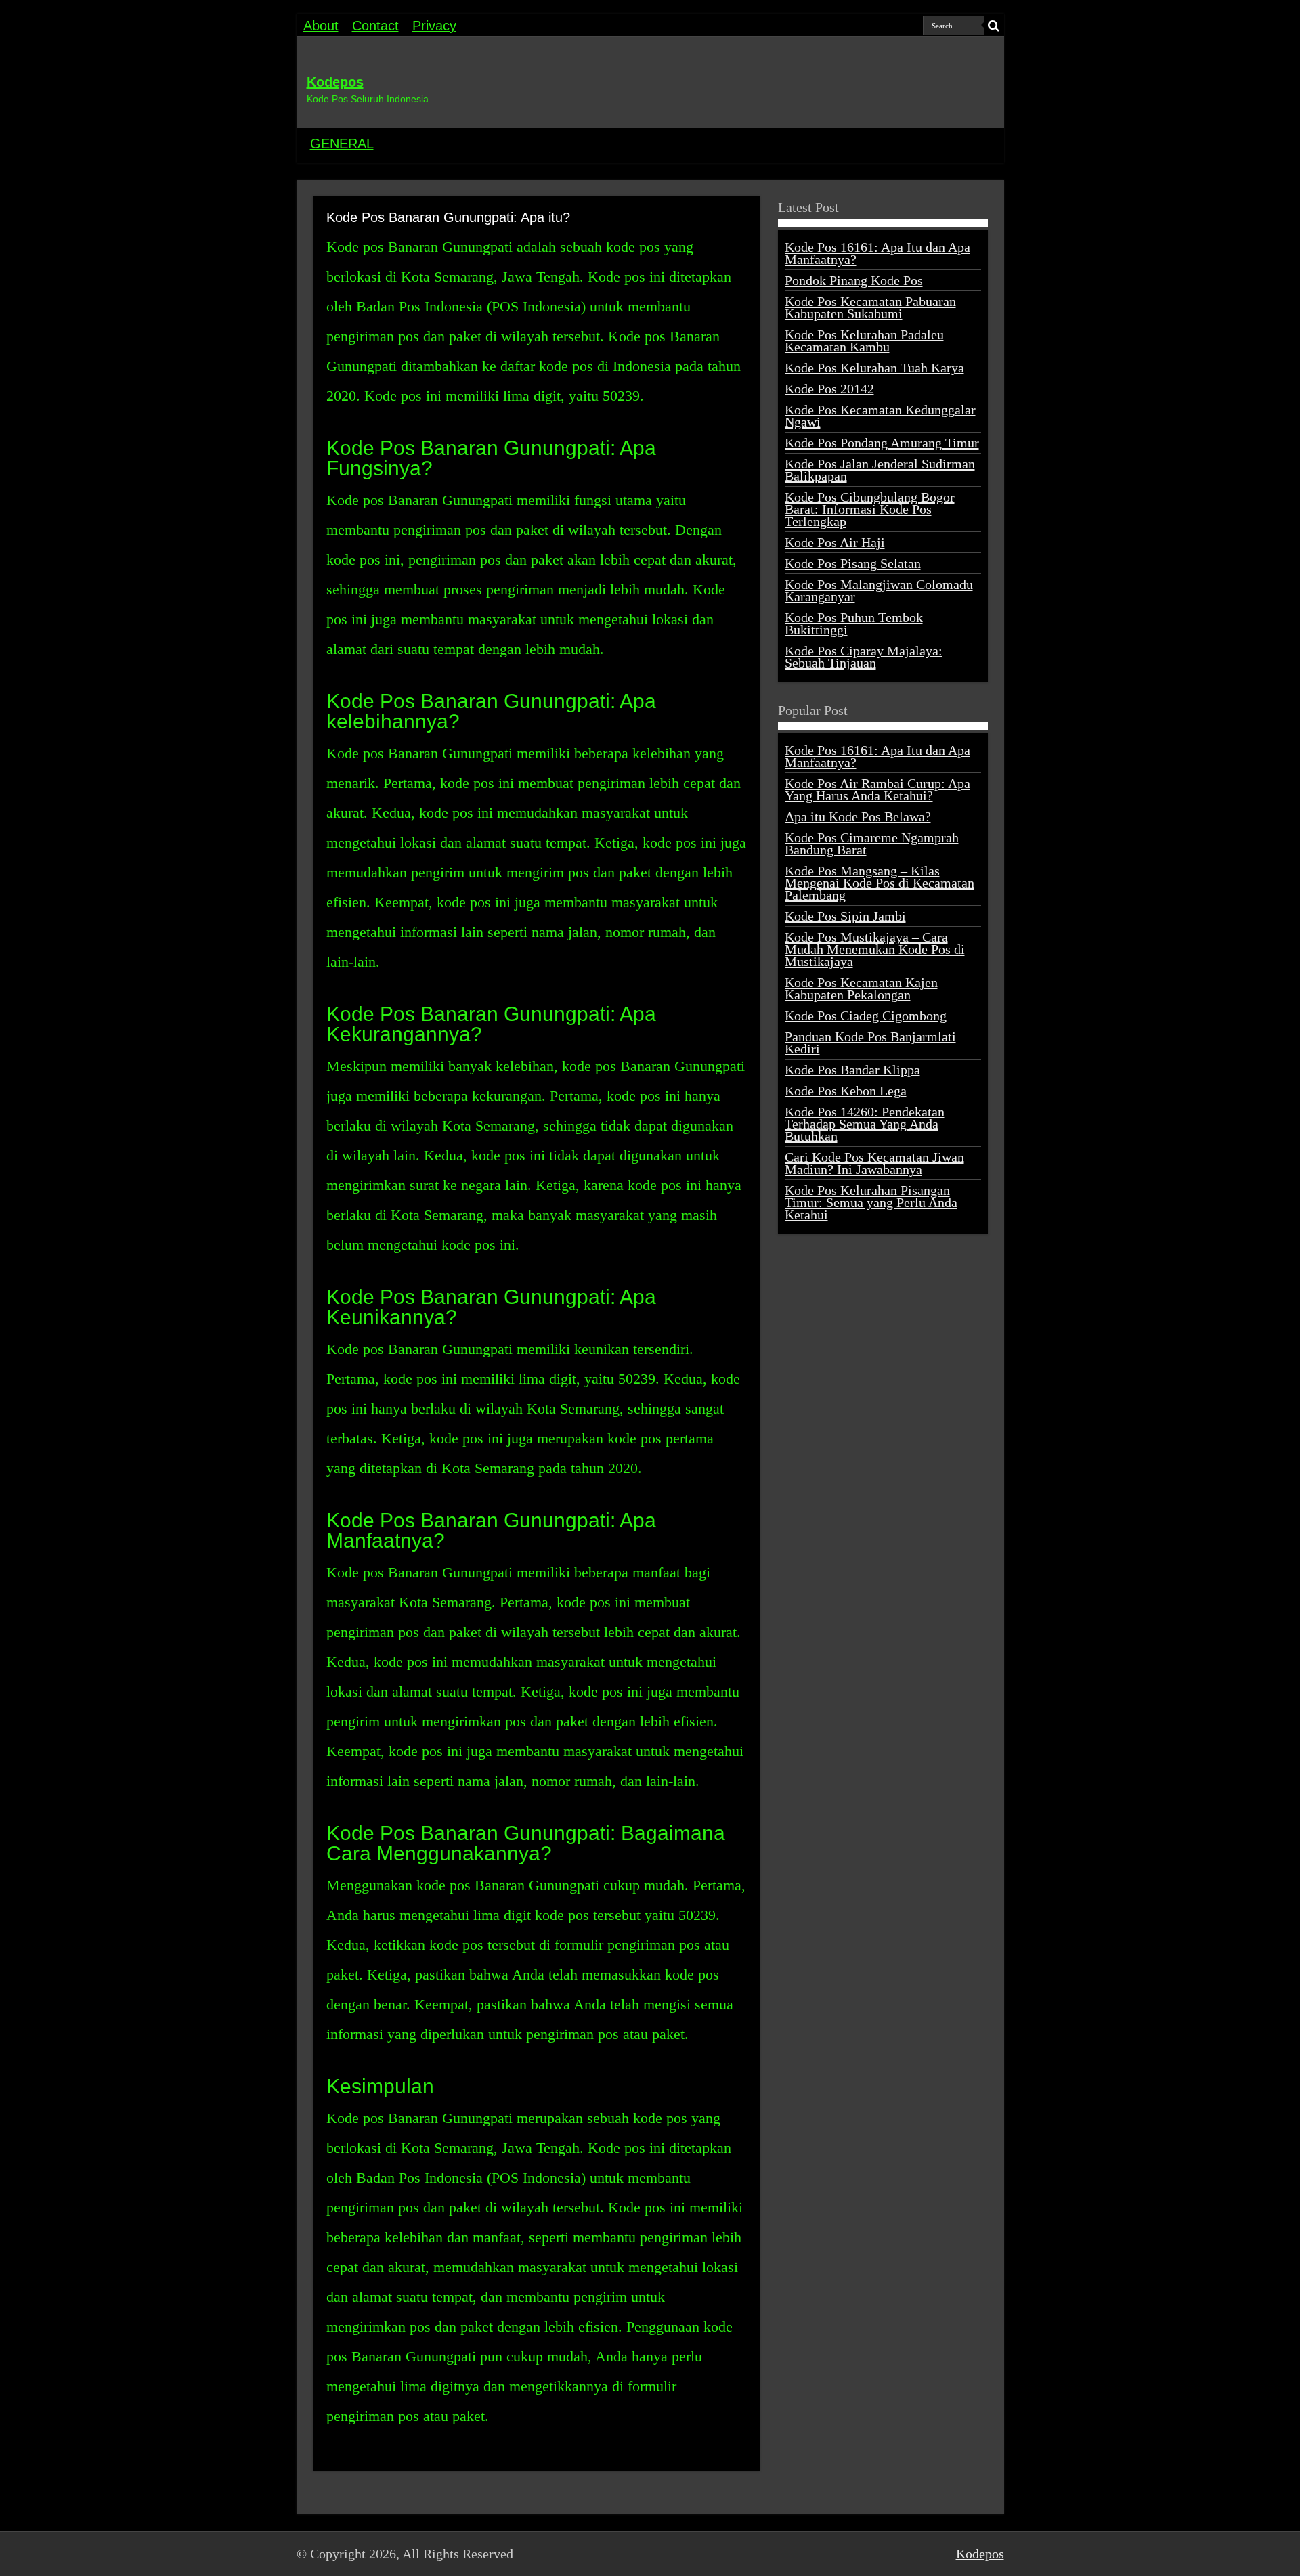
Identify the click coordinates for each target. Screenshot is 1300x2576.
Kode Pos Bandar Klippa (852, 1070)
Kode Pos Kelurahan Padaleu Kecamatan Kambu (864, 341)
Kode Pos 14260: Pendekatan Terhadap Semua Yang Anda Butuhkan (865, 1124)
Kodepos (335, 82)
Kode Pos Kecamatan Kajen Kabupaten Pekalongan (861, 988)
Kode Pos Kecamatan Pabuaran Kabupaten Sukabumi (870, 307)
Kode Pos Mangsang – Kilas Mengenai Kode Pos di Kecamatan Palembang (880, 883)
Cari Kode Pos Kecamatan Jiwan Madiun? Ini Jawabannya (874, 1163)
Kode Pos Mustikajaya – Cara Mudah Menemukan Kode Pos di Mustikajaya (875, 949)
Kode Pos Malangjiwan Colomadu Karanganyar (879, 590)
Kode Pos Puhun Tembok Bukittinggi (854, 624)
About (321, 26)
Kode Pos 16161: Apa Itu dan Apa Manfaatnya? (877, 253)
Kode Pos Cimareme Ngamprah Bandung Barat (872, 844)
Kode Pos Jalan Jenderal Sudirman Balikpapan (880, 470)
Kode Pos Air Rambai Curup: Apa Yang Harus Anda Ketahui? (877, 789)
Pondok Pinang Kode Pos (854, 280)
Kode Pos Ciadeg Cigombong (866, 1016)
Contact (375, 26)
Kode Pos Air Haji (835, 542)
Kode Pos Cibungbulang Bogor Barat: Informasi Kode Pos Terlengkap (870, 509)
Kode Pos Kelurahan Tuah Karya (874, 368)
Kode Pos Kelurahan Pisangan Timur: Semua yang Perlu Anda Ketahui (871, 1202)
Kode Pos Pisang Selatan (853, 563)
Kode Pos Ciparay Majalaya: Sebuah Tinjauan (864, 657)
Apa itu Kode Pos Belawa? (858, 816)
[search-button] (994, 26)
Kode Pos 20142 (829, 389)
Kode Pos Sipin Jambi (845, 916)
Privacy (434, 26)
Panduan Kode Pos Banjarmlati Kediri (870, 1043)
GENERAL (342, 144)
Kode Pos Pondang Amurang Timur (882, 443)
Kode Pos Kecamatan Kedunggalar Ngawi (880, 416)
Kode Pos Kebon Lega (846, 1091)
